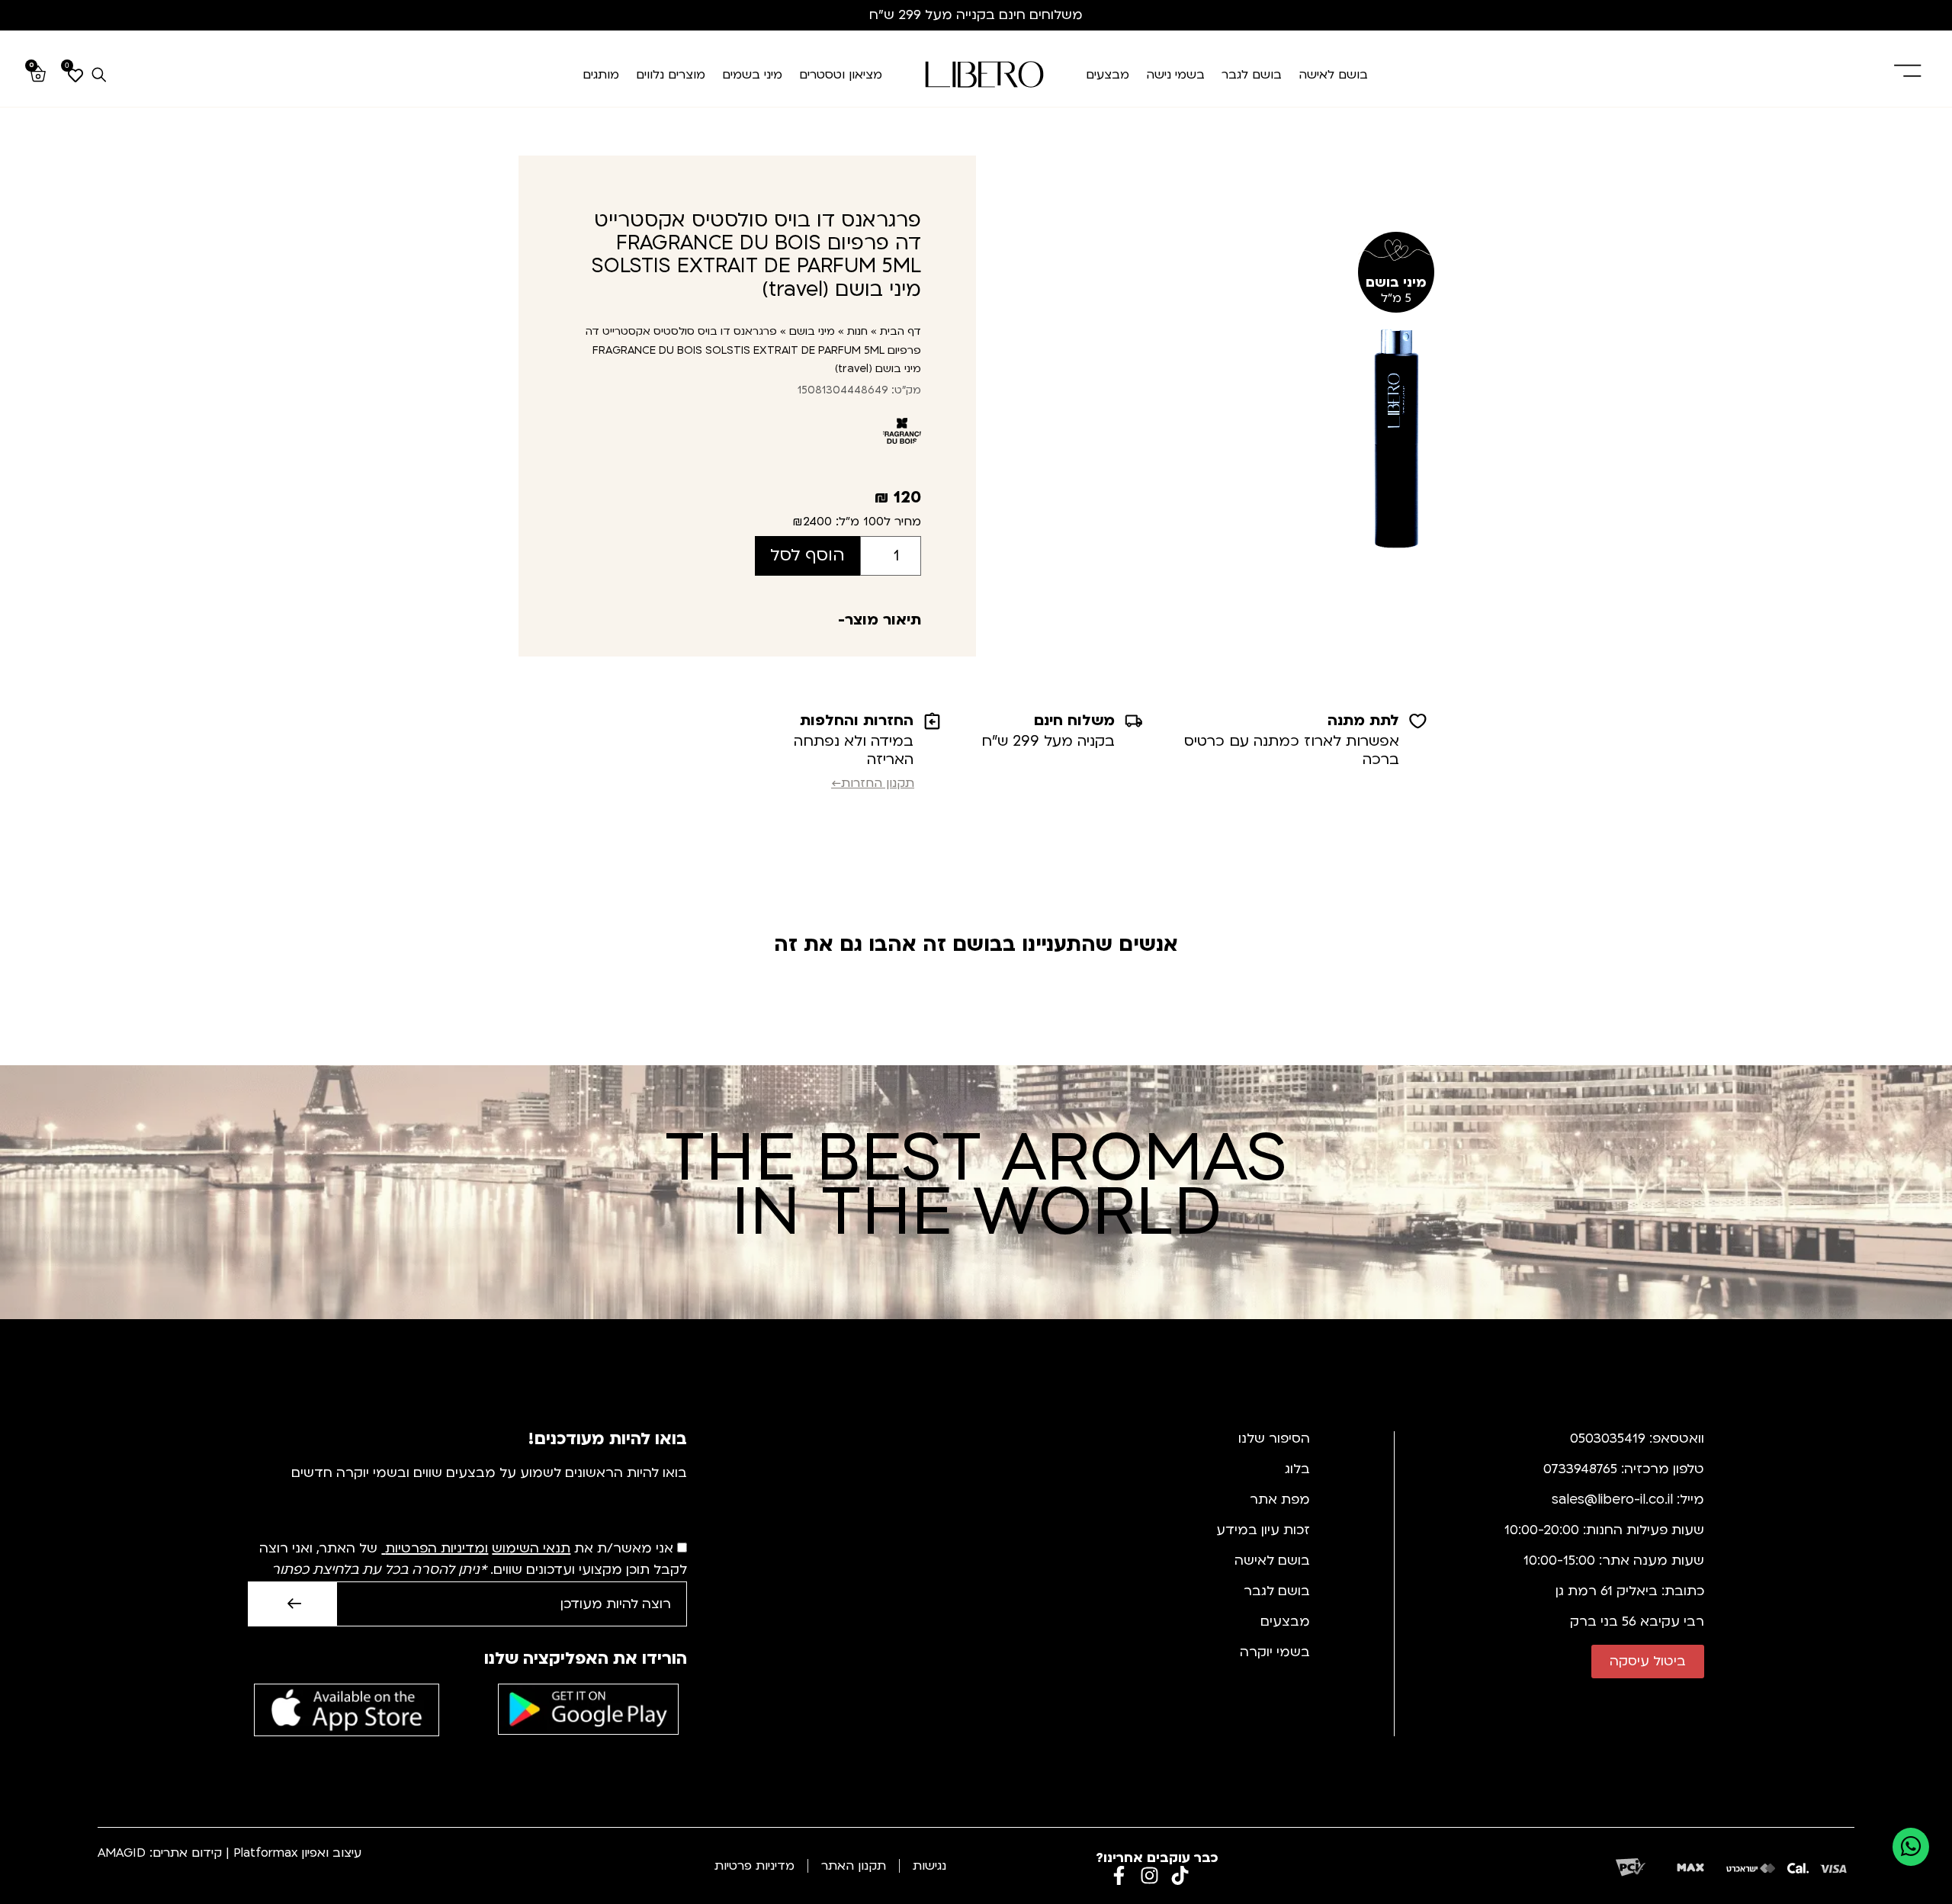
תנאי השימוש (531, 1548)
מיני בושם (812, 331)
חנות (857, 331)
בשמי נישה (1175, 75)
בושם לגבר (1252, 75)
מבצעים (1108, 75)
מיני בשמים (752, 75)
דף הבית (901, 331)
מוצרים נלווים (671, 75)
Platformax (265, 1853)
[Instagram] (1149, 1875)
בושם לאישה (1333, 75)
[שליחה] (292, 1604)
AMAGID (122, 1853)
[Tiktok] (1180, 1875)
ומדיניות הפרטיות (437, 1548)
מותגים (601, 75)
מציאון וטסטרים (841, 75)
